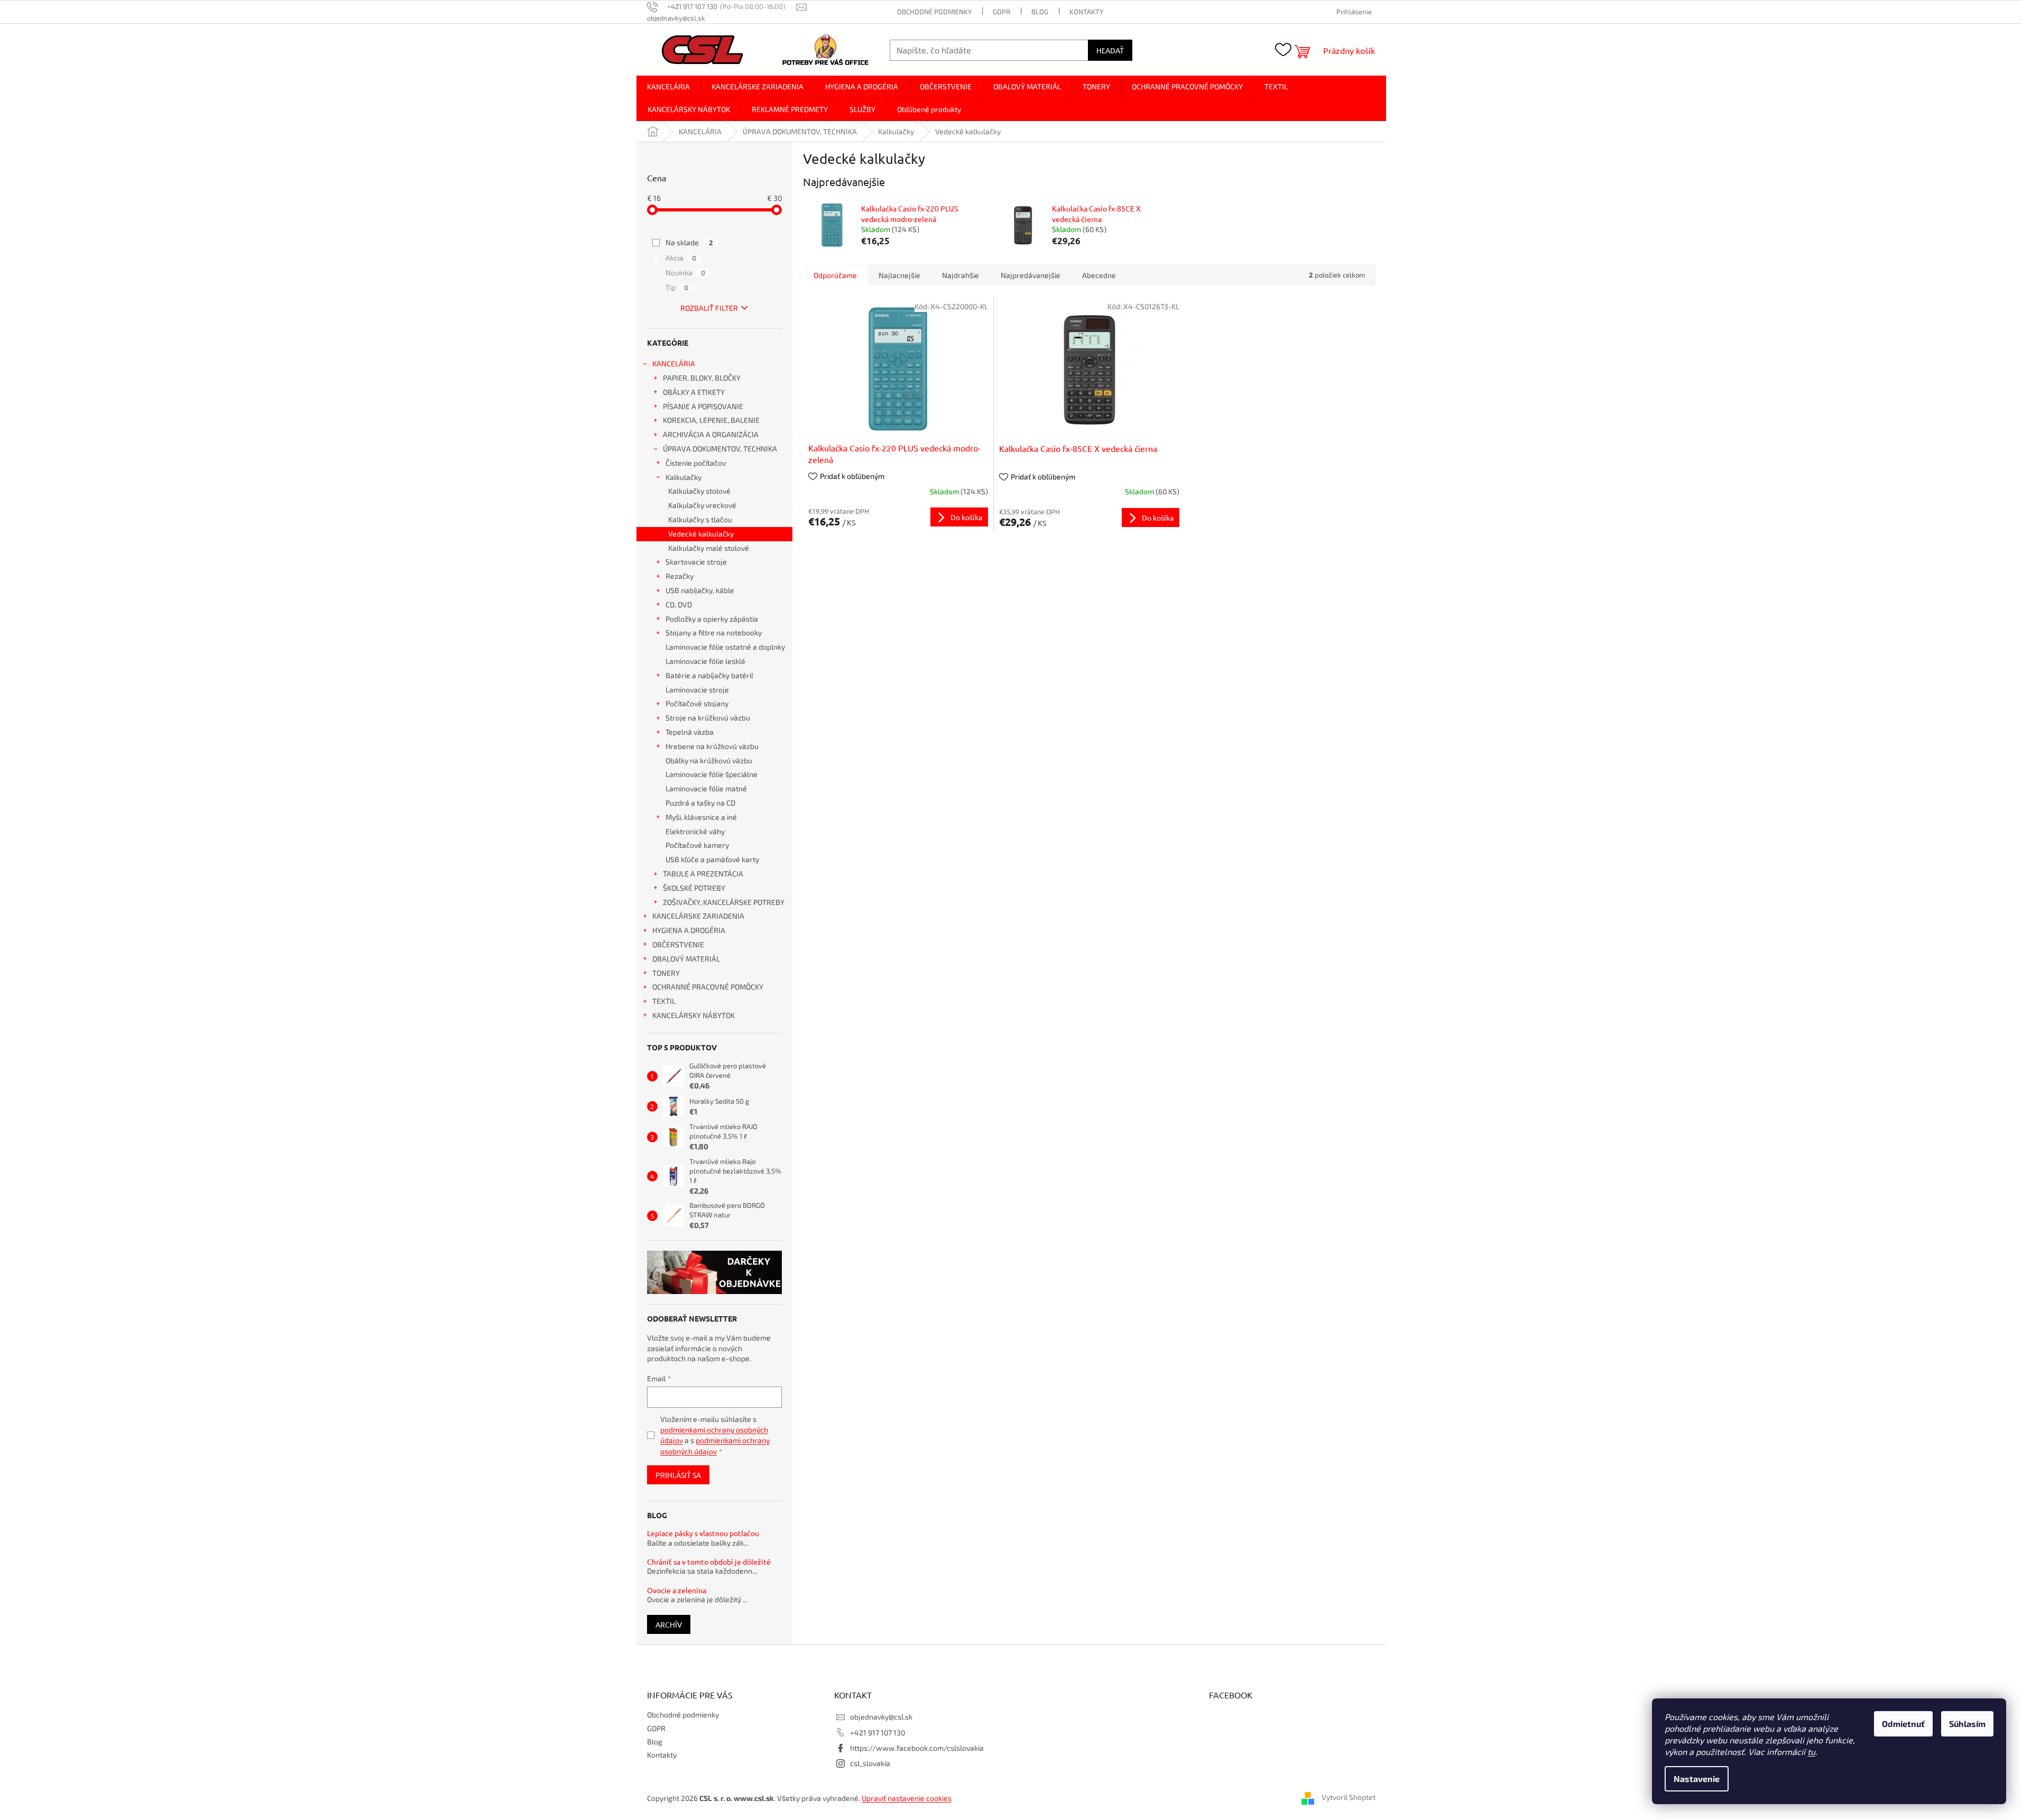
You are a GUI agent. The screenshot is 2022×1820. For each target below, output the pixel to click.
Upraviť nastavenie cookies (907, 1798)
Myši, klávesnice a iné (701, 817)
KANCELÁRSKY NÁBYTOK (694, 1015)
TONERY (666, 973)
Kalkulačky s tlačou (700, 519)
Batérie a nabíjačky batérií (709, 675)
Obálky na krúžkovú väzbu (709, 760)
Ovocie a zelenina (677, 1590)
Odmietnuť (1903, 1724)
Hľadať (1110, 50)
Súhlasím (1967, 1724)
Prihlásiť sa (678, 1475)
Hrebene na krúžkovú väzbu (712, 746)
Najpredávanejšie (1031, 275)
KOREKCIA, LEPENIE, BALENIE (711, 420)
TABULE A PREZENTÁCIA (703, 874)
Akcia (681, 258)
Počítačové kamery (697, 845)
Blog (1040, 12)
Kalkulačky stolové (699, 491)
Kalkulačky (684, 477)
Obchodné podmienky (934, 12)
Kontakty (1086, 12)
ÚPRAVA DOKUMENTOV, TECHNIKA (720, 449)
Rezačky (680, 576)
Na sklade (689, 242)
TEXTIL (664, 1001)
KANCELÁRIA (674, 363)
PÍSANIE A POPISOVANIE (703, 406)
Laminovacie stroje (697, 690)
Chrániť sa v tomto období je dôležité (709, 1562)
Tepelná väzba (690, 732)
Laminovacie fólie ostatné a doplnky (725, 647)
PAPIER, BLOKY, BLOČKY (702, 378)
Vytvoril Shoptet (1349, 1798)
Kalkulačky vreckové (702, 505)
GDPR (1001, 12)
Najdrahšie (961, 275)
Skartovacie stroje (696, 562)
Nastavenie (1697, 1779)
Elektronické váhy (695, 831)
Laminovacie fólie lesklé (705, 661)
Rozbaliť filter (709, 308)
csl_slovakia (870, 1763)
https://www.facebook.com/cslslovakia (917, 1748)
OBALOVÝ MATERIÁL (686, 959)
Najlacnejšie (899, 275)
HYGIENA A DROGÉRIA (689, 930)
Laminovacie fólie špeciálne (712, 774)
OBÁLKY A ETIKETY (694, 392)
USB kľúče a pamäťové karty (712, 859)
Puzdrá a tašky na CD (700, 803)
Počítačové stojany (697, 703)
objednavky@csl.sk (881, 1717)
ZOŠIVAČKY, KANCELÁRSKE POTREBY (724, 902)
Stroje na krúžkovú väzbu (708, 718)
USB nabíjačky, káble (700, 590)
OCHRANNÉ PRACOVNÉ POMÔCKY (708, 987)
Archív (669, 1624)
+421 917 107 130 (878, 1733)
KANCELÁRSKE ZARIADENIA (698, 916)
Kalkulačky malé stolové (709, 548)
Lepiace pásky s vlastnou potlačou (703, 1533)
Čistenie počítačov (696, 463)
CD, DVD (679, 604)
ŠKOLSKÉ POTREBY (694, 888)
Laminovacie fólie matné (706, 788)
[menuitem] (668, 87)
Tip (677, 287)
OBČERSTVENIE (678, 944)
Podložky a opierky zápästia (712, 619)
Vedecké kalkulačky (701, 534)
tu (1811, 1752)
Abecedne (1099, 275)
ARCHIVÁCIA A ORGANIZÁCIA (711, 434)
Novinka (685, 272)
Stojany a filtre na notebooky (714, 632)
